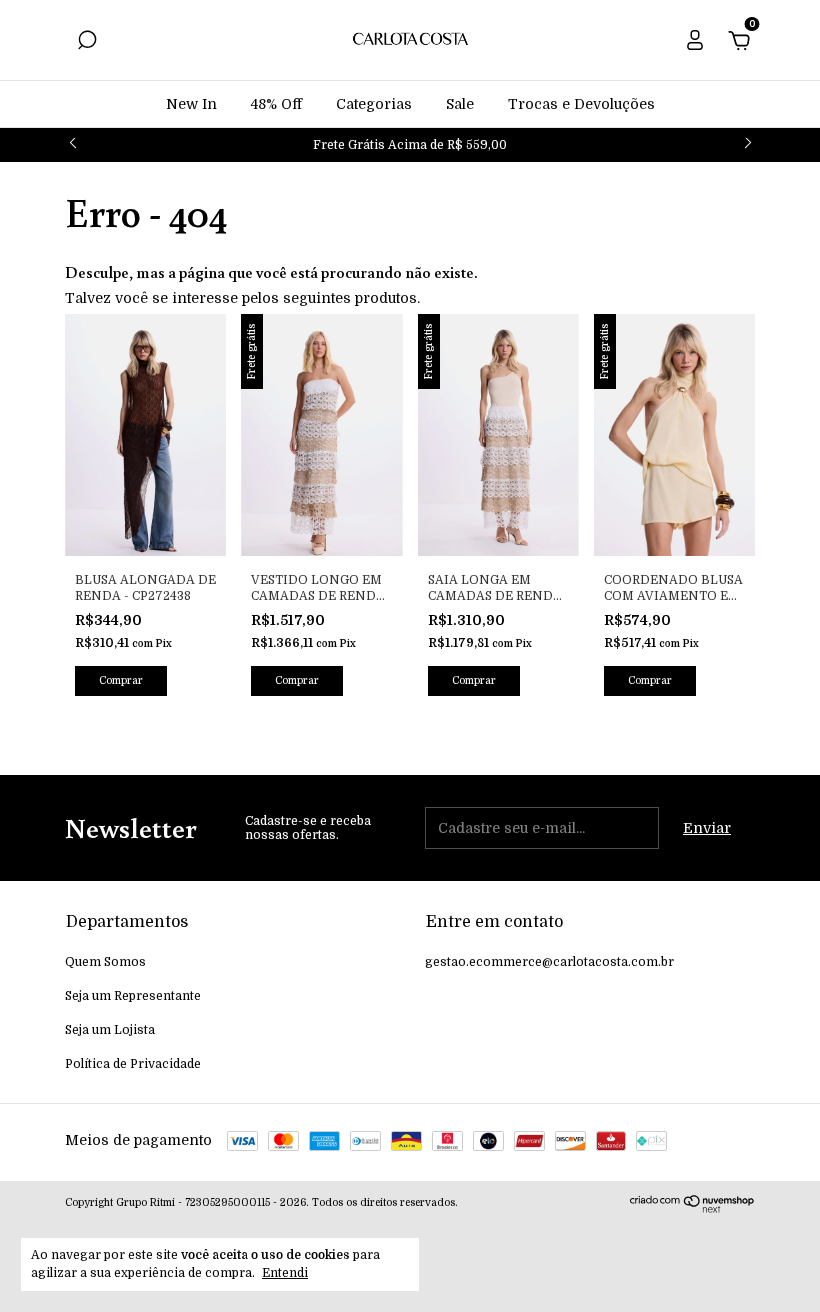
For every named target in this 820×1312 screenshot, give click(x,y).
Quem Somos (105, 962)
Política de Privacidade (133, 1064)
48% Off (276, 104)
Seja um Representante (133, 996)
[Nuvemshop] (692, 1208)
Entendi (285, 1273)
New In (191, 104)
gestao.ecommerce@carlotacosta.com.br (549, 962)
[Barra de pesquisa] (87, 43)
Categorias (374, 104)
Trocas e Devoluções (581, 104)
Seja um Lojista (110, 1030)
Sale (460, 104)
